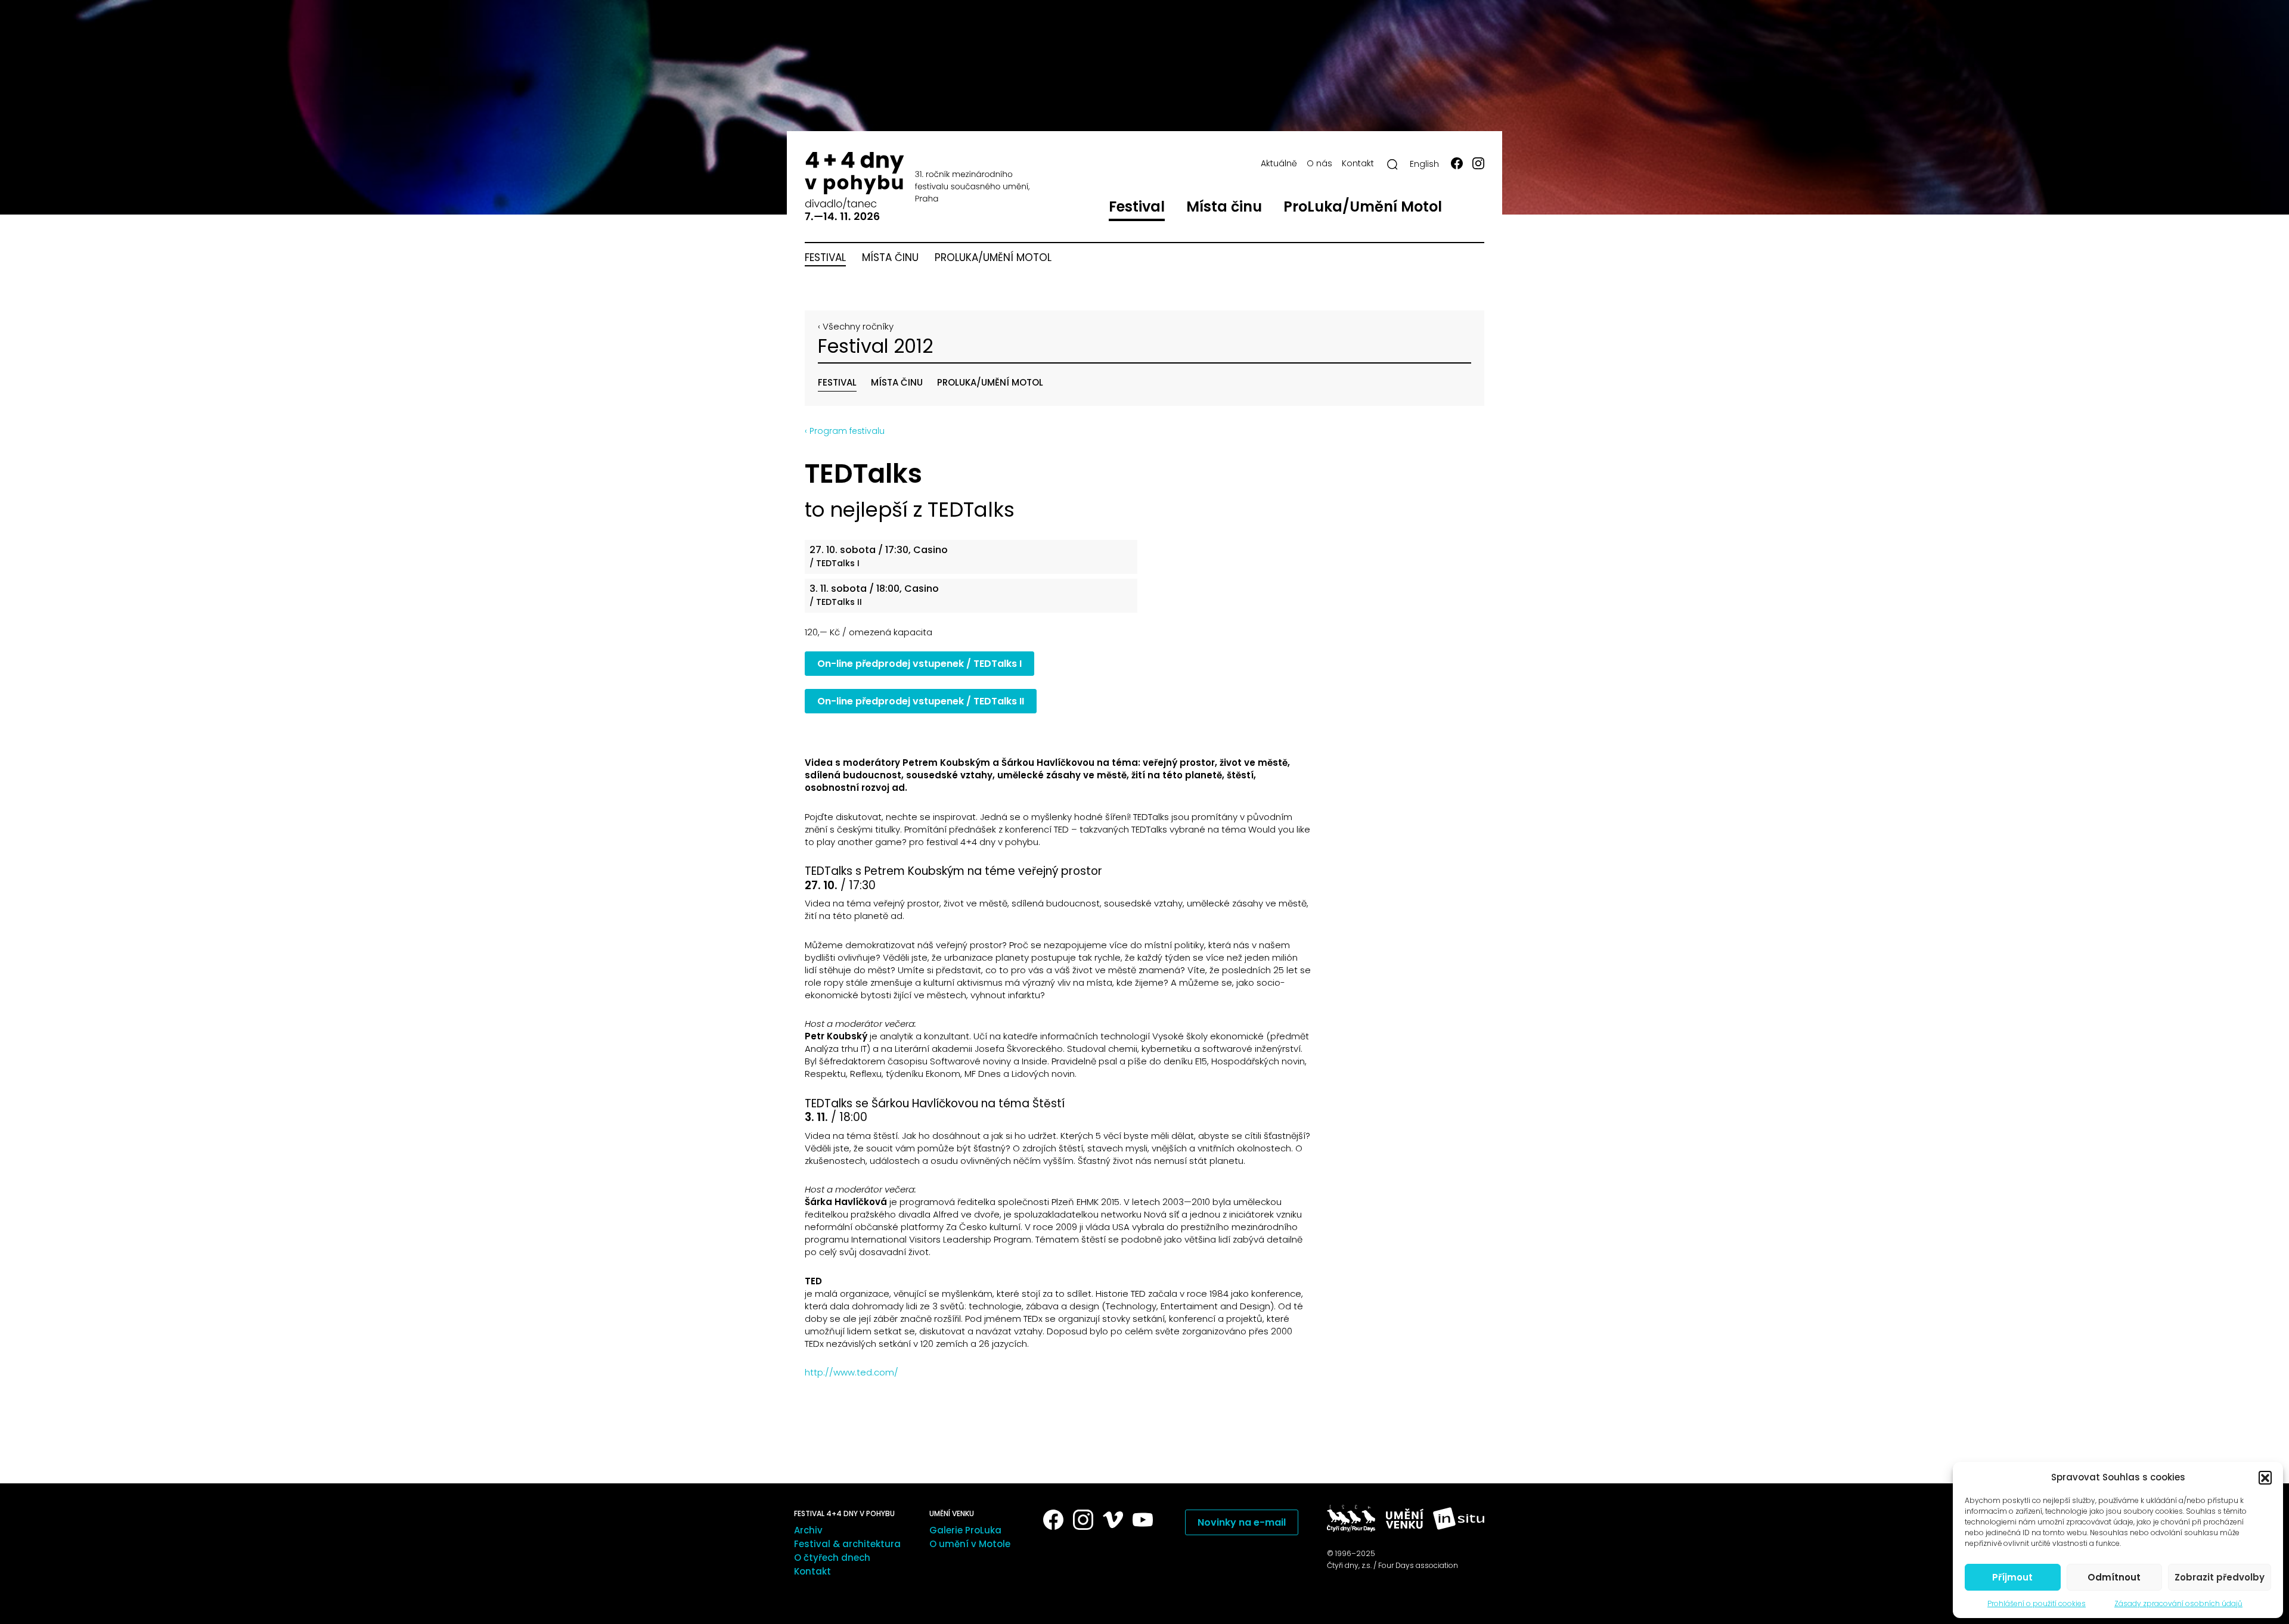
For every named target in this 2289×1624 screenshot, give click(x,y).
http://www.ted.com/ (852, 1372)
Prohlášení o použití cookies (2037, 1603)
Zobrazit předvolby (2220, 1577)
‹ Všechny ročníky (856, 326)
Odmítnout (2114, 1577)
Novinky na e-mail (1242, 1522)
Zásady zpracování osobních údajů (2178, 1603)
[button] (2265, 1477)
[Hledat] (1392, 164)
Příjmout (2012, 1577)
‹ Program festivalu (845, 431)
